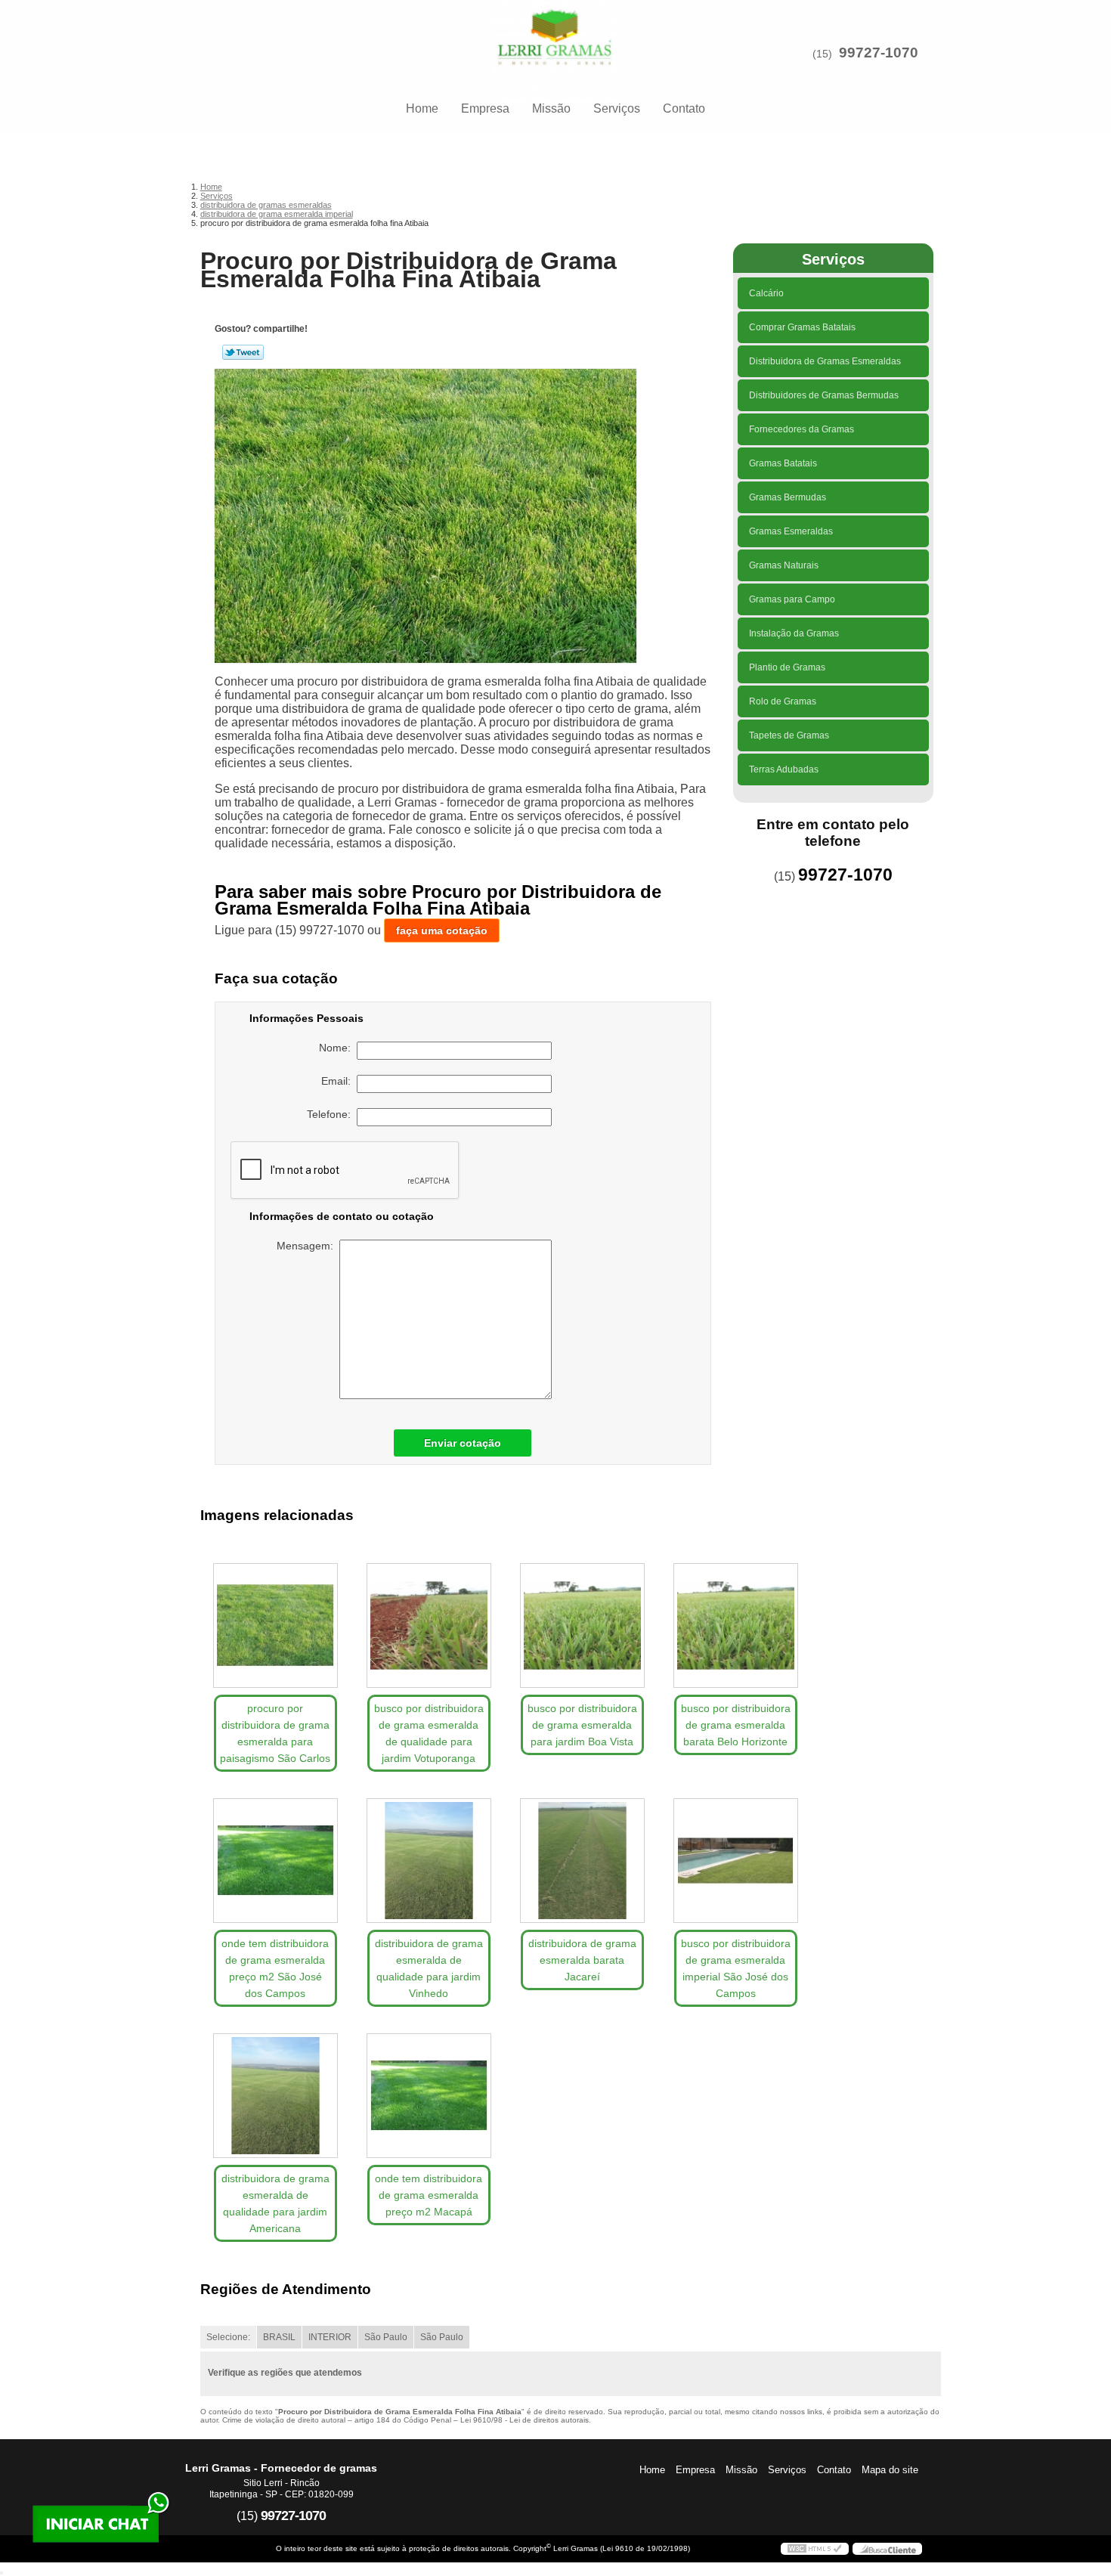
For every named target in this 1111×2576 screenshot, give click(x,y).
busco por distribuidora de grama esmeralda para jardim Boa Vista (582, 1725)
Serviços (617, 108)
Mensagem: (308, 1246)
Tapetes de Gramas (789, 735)
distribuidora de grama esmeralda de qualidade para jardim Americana (275, 2203)
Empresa (485, 108)
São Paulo (386, 2337)
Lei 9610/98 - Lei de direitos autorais (525, 2420)
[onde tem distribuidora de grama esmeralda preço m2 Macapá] (429, 2096)
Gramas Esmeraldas (791, 531)
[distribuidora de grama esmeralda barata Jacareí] (582, 1861)
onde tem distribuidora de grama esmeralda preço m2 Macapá (429, 2195)
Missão (551, 108)
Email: (339, 1081)
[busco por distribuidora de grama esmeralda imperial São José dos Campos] (736, 1861)
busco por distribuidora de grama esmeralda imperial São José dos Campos (736, 1968)
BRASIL (279, 2337)
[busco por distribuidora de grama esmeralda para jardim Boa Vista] (582, 1625)
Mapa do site (890, 2470)
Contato (684, 108)
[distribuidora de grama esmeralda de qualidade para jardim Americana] (275, 2096)
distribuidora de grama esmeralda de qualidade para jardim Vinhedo (429, 1968)
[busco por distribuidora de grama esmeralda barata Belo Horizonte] (736, 1625)
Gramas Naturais (784, 565)
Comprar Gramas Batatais (802, 327)
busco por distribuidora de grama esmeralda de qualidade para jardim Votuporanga (429, 1733)
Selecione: (228, 2337)
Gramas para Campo (792, 599)
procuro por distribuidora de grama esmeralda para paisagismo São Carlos (275, 1733)
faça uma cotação (442, 930)
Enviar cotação (463, 1443)
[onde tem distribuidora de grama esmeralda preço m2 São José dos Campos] (275, 1861)
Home (422, 108)
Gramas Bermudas (788, 497)
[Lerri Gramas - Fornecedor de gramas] (555, 30)
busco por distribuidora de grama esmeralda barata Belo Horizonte (736, 1725)
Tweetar (243, 352)
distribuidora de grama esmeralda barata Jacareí (582, 1960)
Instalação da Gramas (794, 633)
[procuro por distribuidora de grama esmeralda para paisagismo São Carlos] (275, 1625)
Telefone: (332, 1114)
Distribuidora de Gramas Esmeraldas (825, 361)
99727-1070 (879, 53)
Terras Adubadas (784, 769)
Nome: (338, 1048)
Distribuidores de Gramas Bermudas (824, 395)
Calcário (766, 293)
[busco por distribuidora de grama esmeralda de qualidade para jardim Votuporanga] (429, 1625)
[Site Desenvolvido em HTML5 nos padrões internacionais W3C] (815, 2549)
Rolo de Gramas (783, 701)
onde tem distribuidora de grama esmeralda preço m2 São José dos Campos (275, 1968)
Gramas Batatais (783, 463)
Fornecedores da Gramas (802, 429)
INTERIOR (330, 2337)
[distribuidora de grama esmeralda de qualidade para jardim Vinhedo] (429, 1861)
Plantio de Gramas (787, 667)
